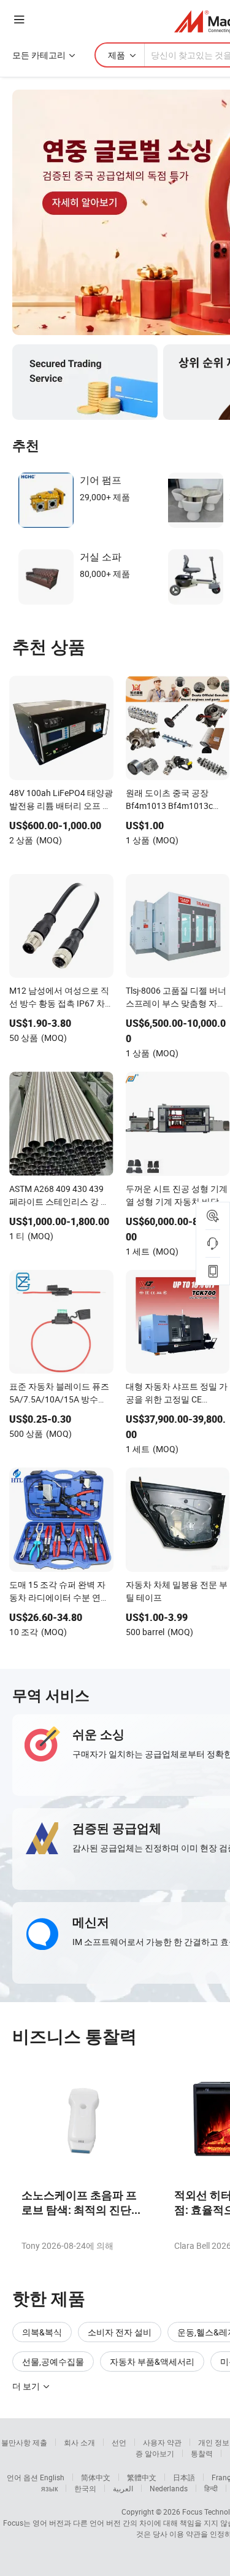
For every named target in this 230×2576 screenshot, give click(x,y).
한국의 (85, 2488)
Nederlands (169, 2488)
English (52, 2477)
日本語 (184, 2477)
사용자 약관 (162, 2442)
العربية (123, 2488)
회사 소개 (79, 2442)
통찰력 (202, 2453)
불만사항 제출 (24, 2442)
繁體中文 (142, 2477)
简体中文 (96, 2477)
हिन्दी (211, 2488)
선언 (119, 2442)
